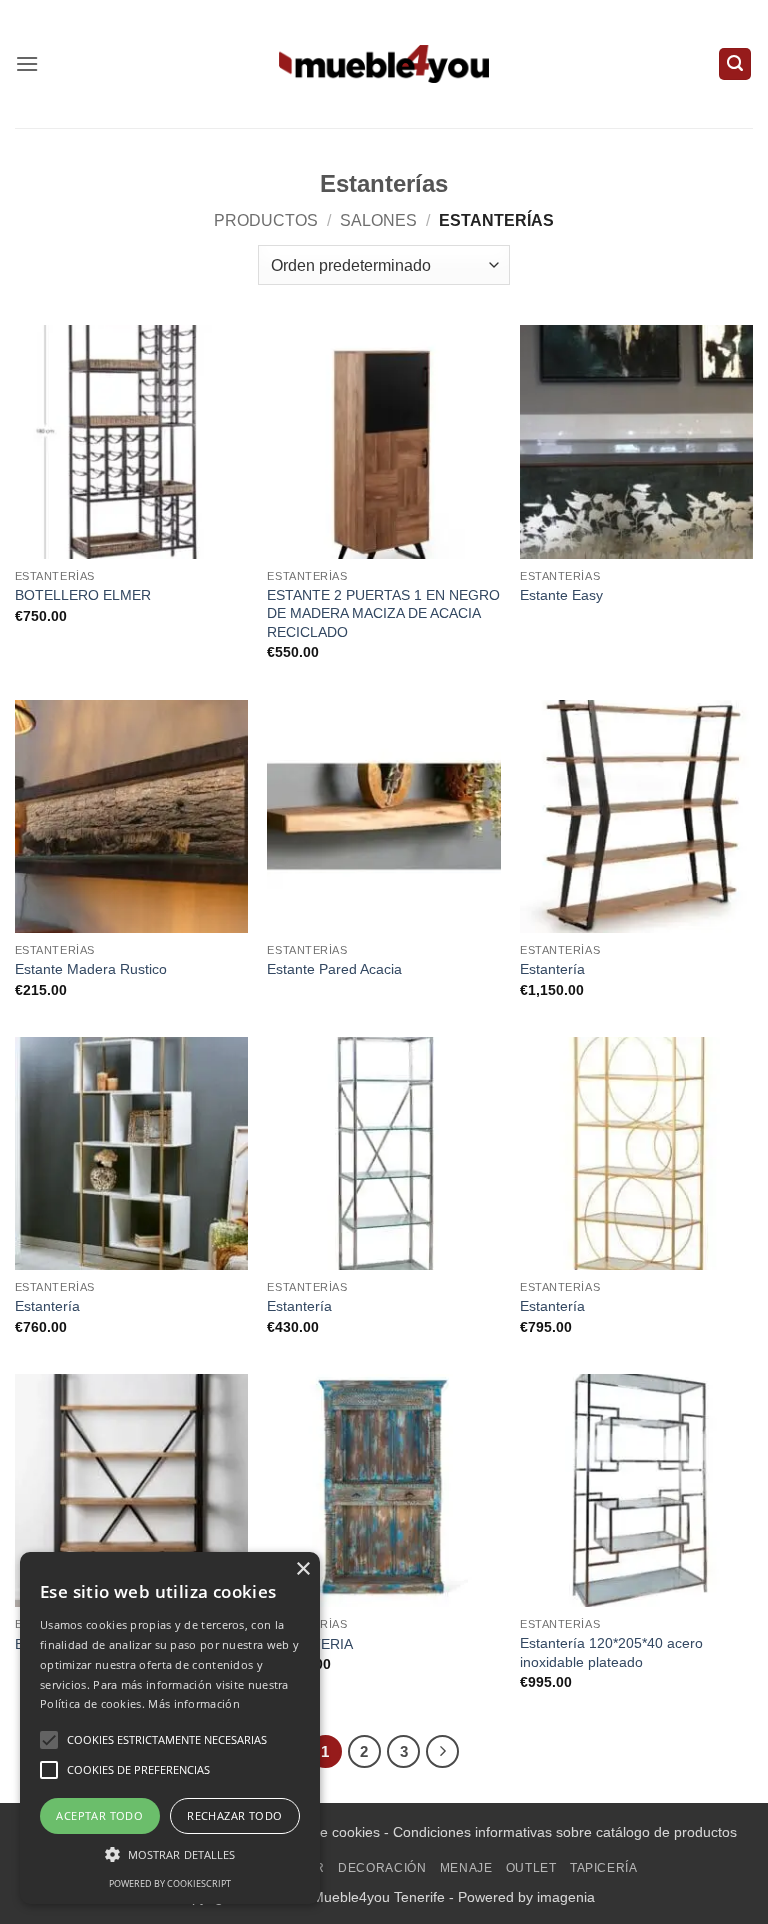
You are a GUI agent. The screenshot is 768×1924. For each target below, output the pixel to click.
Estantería (552, 969)
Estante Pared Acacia (334, 969)
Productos (266, 220)
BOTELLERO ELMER (83, 595)
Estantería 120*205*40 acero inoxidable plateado (611, 1652)
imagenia (566, 1897)
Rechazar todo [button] (234, 1815)
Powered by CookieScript (170, 1883)
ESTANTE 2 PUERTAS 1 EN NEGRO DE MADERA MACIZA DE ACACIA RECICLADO (383, 613)
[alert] (170, 1728)
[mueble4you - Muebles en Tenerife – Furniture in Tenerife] (384, 63)
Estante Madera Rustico (91, 969)
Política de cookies (321, 1832)
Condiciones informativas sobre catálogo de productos (565, 1832)
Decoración (382, 1868)
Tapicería (604, 1868)
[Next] (443, 1752)
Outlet (531, 1868)
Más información (194, 1703)
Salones (378, 220)
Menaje (466, 1868)
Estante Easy (561, 595)
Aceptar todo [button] (99, 1815)
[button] (27, 63)
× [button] (302, 1569)
